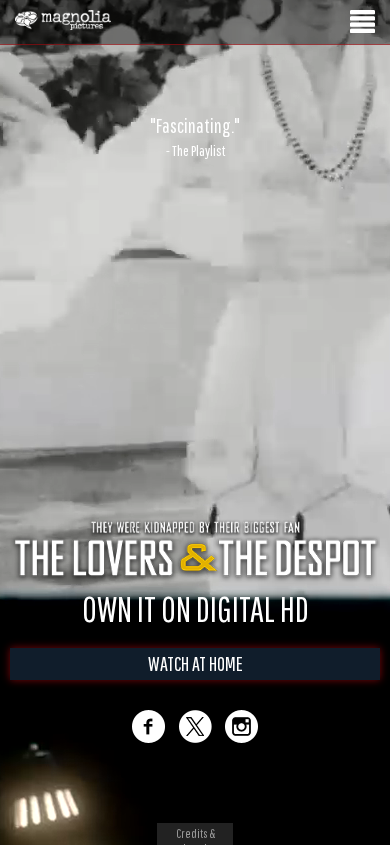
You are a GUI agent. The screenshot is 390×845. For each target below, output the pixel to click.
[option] (195, 137)
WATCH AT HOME (195, 663)
